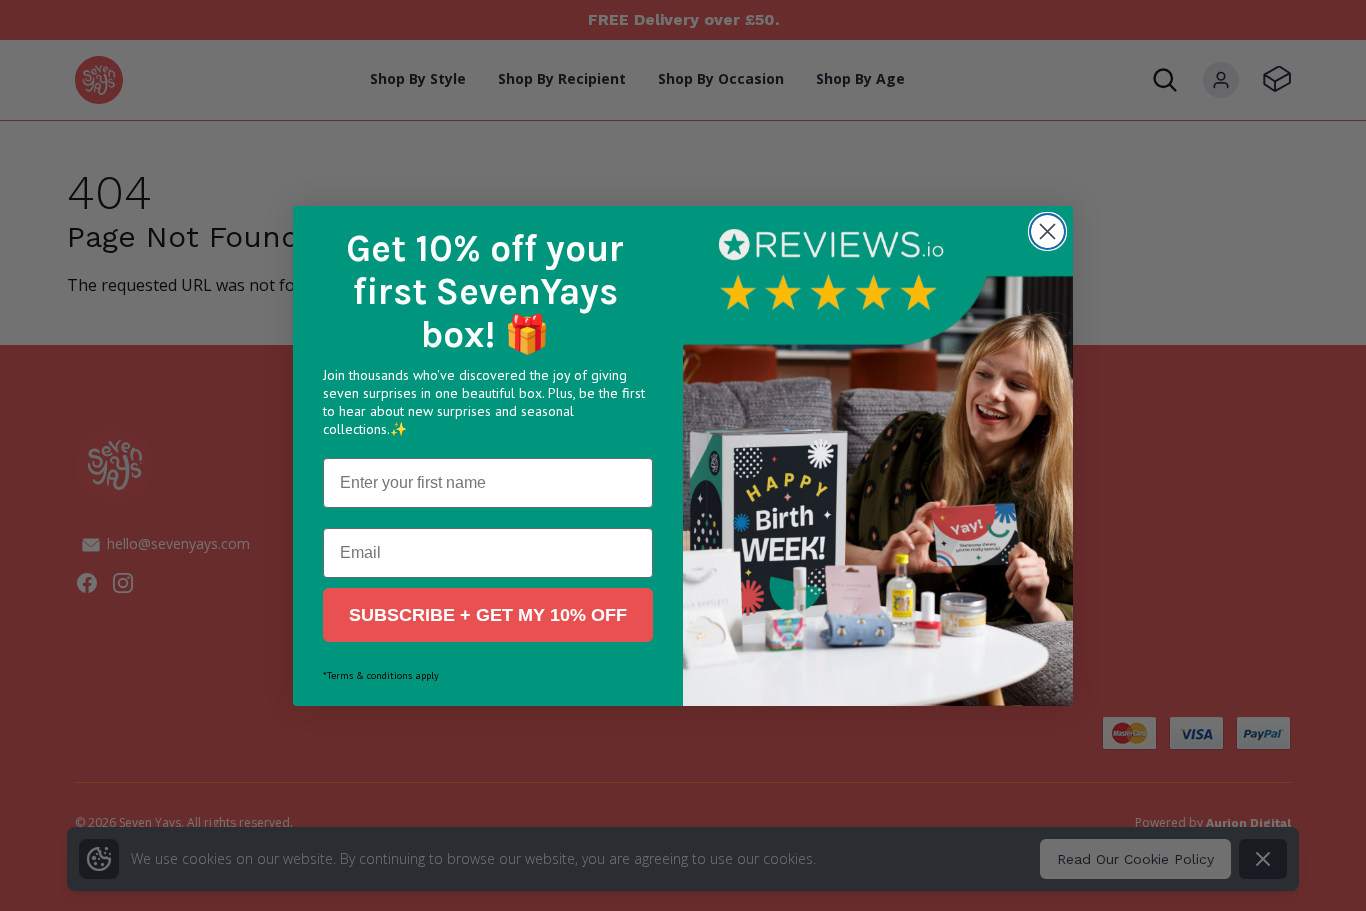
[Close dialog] (1047, 231)
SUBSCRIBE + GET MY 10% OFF (488, 615)
